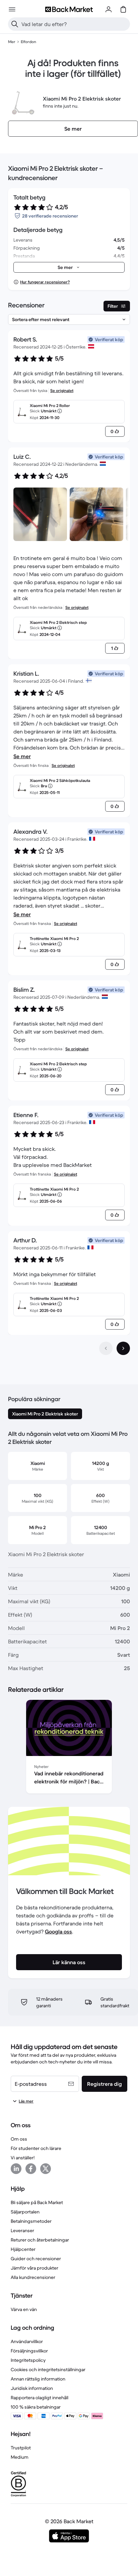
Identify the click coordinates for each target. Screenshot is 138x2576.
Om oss (19, 2139)
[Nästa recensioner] (123, 1348)
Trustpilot (21, 2448)
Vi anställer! (23, 2158)
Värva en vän (24, 2309)
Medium (20, 2457)
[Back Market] (69, 9)
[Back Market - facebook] (31, 2169)
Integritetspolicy (28, 2360)
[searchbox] (74, 24)
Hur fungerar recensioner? (45, 282)
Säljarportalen (25, 2212)
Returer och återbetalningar (40, 2240)
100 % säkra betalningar (36, 2407)
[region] (69, 1748)
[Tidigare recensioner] (106, 1348)
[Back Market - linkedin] (16, 2169)
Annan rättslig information (38, 2379)
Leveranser (22, 2230)
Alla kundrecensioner (33, 2277)
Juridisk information (32, 2388)
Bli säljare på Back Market (37, 2202)
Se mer (22, 756)
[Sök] (15, 24)
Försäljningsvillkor (29, 2351)
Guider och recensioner (36, 2259)
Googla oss (58, 1931)
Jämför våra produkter (34, 2268)
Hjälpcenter (23, 2249)
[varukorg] (123, 9)
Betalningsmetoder (31, 2221)
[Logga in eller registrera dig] (109, 9)
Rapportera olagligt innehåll (40, 2398)
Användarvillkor (27, 2341)
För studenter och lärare (36, 2148)
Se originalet (62, 390)
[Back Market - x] (46, 2169)
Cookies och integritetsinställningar (48, 2369)
